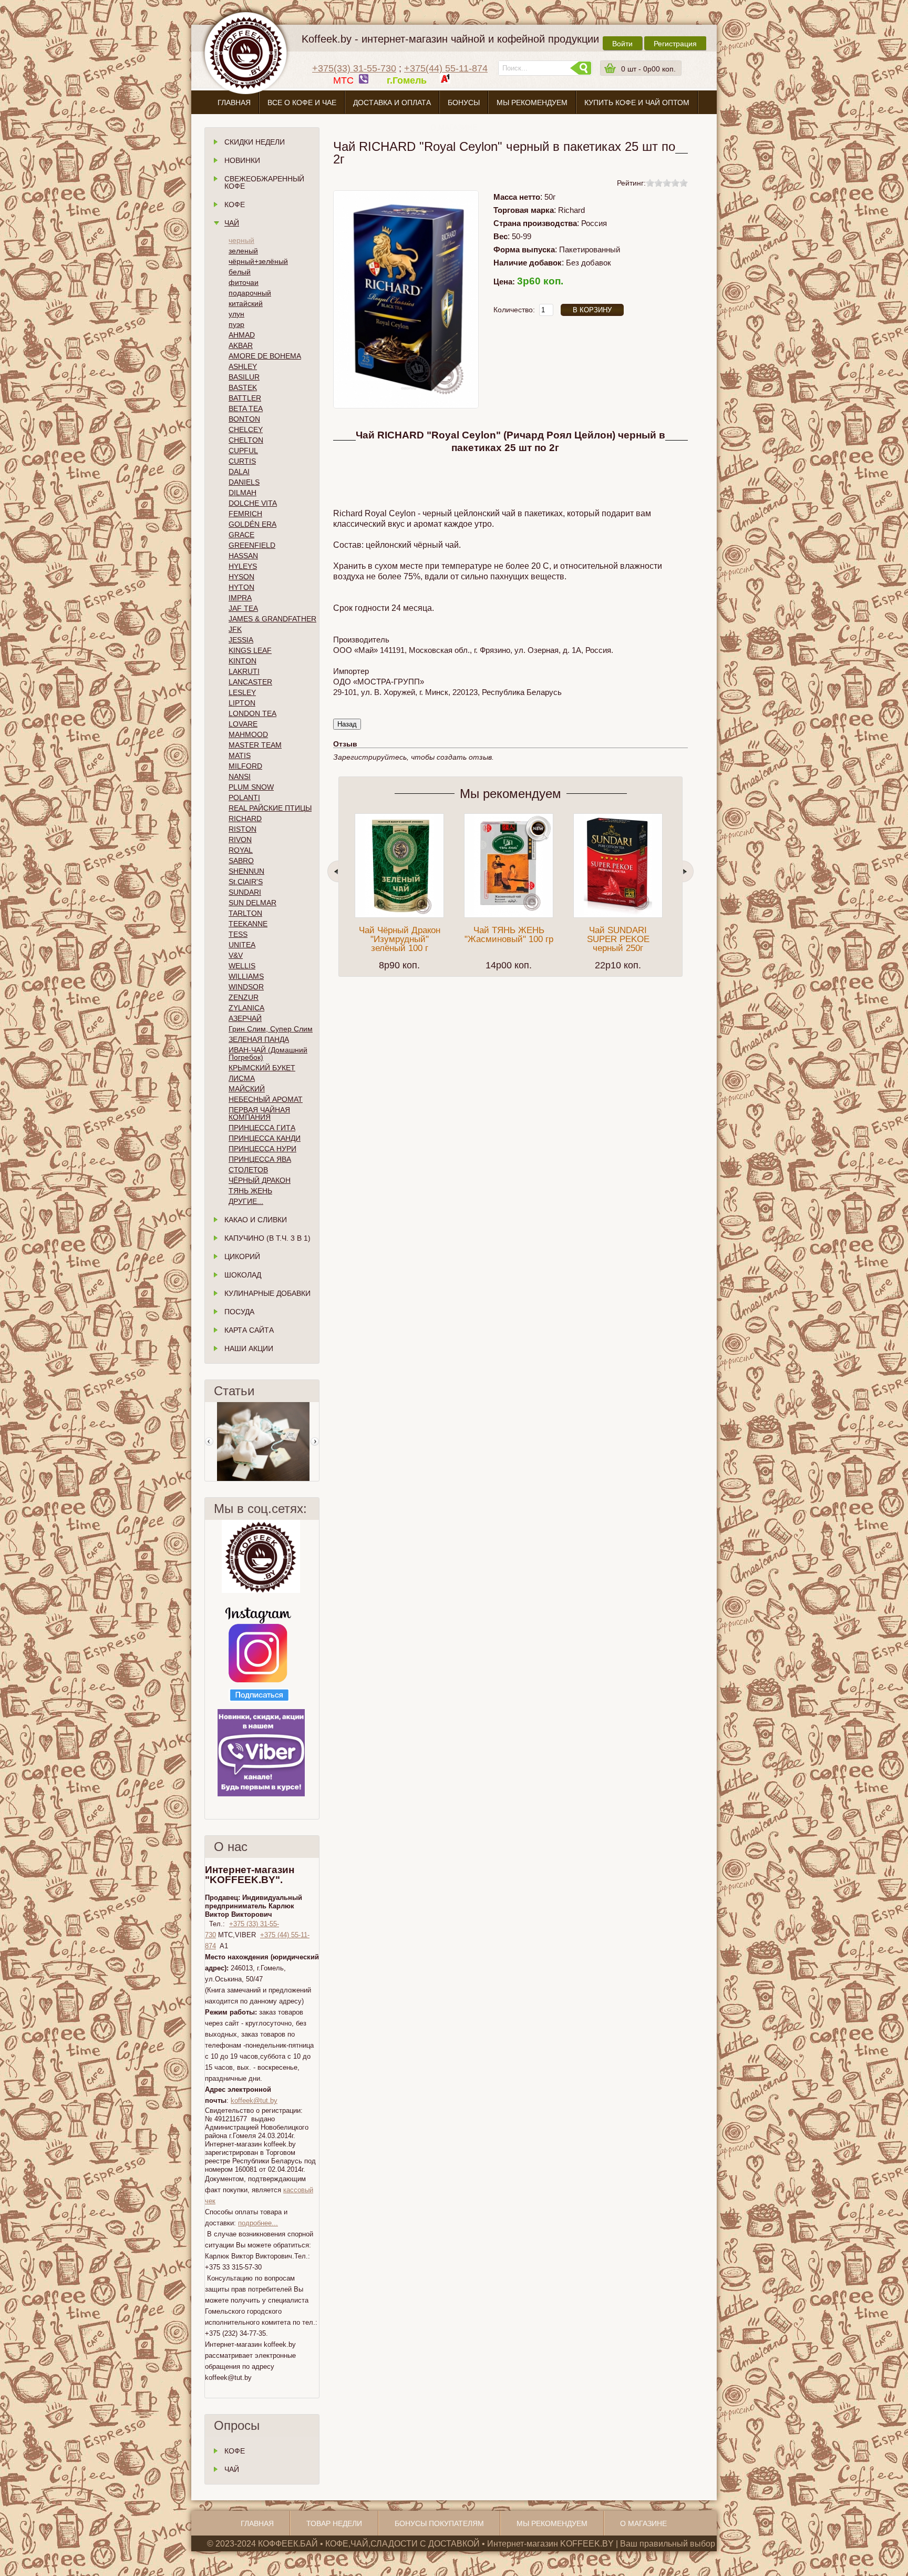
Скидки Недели (255, 142)
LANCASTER (250, 682)
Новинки (242, 160)
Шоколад (243, 1275)
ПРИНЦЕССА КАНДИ (265, 1138)
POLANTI (244, 798)
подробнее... (258, 2223)
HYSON (241, 577)
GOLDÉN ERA (252, 524)
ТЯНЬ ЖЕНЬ (250, 1191)
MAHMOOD (248, 734)
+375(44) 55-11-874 (446, 68)
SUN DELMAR (252, 903)
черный (241, 240)
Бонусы (464, 103)
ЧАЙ (232, 2469)
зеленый (243, 251)
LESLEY (242, 692)
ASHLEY (243, 366)
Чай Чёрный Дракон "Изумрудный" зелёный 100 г (400, 939)
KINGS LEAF (250, 650)
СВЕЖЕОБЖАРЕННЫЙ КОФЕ (264, 182)
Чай (232, 223)
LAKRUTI (244, 671)
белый (240, 272)
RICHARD (245, 819)
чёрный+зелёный (258, 261)
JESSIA (241, 640)
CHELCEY (246, 430)
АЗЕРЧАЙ (245, 1018)
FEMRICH (245, 514)
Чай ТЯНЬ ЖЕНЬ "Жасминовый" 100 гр (509, 935)
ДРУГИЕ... (246, 1201)
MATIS (240, 755)
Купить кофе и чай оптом (637, 103)
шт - (648, 69)
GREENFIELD (252, 545)
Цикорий (242, 1256)
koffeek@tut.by (254, 2100)
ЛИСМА (242, 1078)
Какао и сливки (256, 1220)
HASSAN (243, 556)
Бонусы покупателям (439, 2523)
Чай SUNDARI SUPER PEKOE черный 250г (618, 939)
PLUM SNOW (251, 787)
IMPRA (240, 598)
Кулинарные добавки (267, 1293)
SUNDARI (245, 892)
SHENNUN (246, 871)
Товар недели (334, 2523)
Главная (234, 103)
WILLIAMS (246, 976)
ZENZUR (244, 997)
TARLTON (245, 913)
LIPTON (242, 703)
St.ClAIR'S (246, 882)
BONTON (244, 419)
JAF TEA (243, 608)
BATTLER (245, 398)
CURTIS (242, 461)
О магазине (454, 127)
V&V (236, 955)
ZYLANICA (246, 1008)
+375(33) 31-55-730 (354, 68)
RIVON (240, 840)
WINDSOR (246, 987)
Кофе (235, 205)
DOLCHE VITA (253, 503)
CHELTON (246, 440)
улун (236, 314)
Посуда (239, 1312)
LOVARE (243, 724)
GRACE (241, 535)
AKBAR (241, 345)
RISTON (243, 829)
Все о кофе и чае (302, 103)
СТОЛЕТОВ (248, 1170)
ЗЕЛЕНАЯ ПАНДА (259, 1039)
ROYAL (241, 850)
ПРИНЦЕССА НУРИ (262, 1149)
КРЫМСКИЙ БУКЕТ (262, 1068)
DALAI (239, 472)
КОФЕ (235, 2451)
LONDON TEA (252, 713)
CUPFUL (243, 451)
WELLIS (242, 966)
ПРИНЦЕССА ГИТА (262, 1128)
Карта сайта (249, 1330)
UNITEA (242, 945)
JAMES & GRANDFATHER (272, 619)
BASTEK (243, 387)
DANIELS (244, 482)
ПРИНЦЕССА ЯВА (260, 1159)
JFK (235, 629)
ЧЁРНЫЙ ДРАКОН (260, 1180)
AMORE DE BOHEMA (265, 356)
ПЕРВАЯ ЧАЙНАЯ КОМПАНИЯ (259, 1113)
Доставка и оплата (392, 103)
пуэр (236, 324)
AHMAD (242, 335)
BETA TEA (246, 408)
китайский (246, 303)
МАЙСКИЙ (247, 1089)
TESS (238, 934)
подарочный (250, 293)
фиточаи (244, 282)
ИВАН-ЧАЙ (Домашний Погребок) (268, 1054)
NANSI (240, 776)
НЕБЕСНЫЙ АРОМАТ (266, 1099)
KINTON (243, 661)
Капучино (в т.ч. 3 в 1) (267, 1238)
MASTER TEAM (255, 745)
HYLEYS (243, 566)
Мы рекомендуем (532, 103)
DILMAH (243, 493)
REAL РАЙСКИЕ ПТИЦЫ (270, 808)
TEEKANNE (248, 924)
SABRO (241, 861)
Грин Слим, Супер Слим (271, 1029)
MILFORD (245, 766)
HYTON (241, 587)
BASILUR (244, 377)
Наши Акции (249, 1348)
